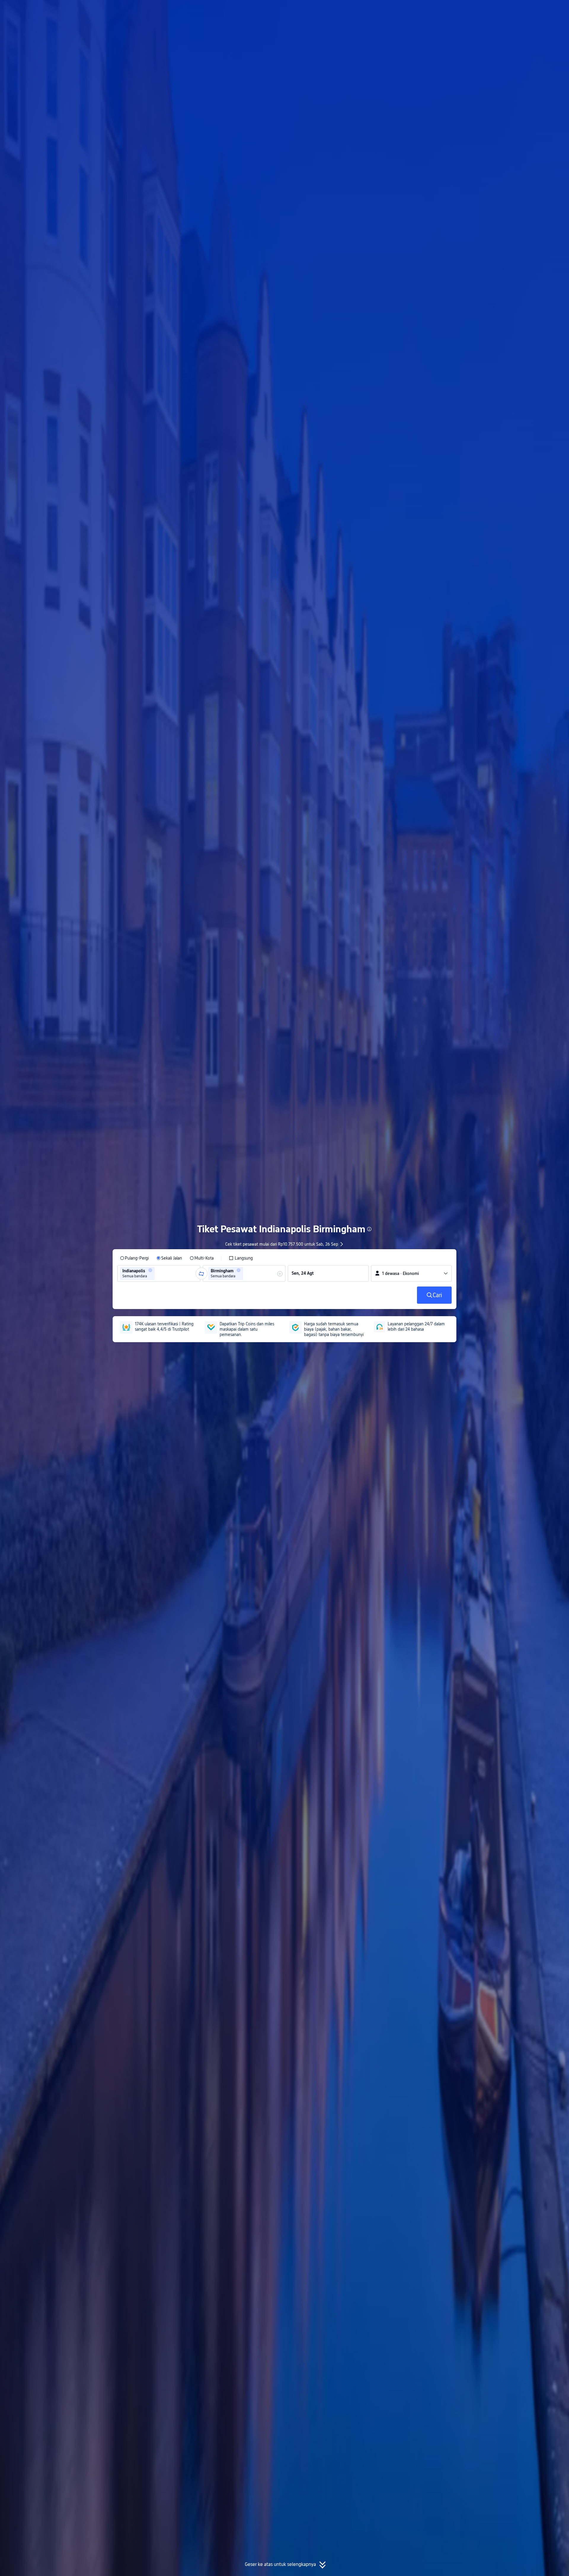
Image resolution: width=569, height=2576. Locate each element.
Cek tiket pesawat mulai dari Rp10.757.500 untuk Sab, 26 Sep (282, 1244)
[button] (517, 10)
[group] (159, 1273)
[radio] (134, 1258)
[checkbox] (241, 1258)
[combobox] (158, 1273)
